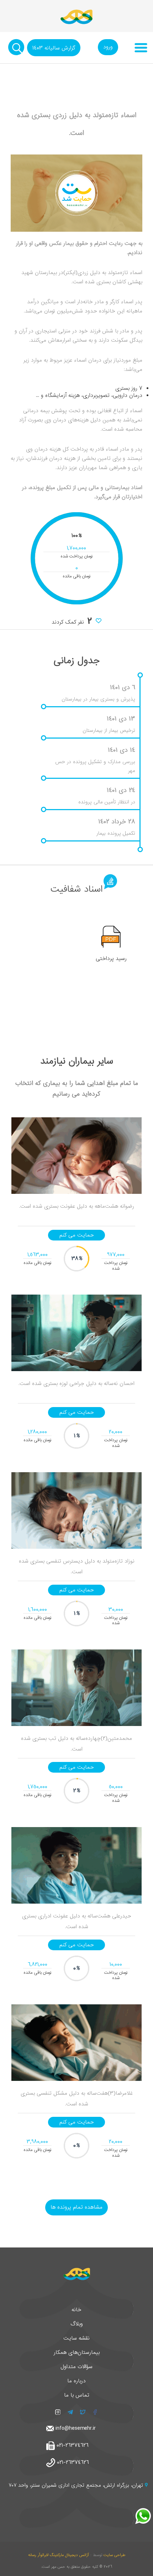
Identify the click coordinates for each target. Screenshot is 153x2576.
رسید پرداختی (111, 959)
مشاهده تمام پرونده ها (76, 2207)
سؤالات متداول (76, 2367)
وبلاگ (77, 2324)
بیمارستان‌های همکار (77, 2352)
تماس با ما (77, 2395)
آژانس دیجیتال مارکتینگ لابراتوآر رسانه (59, 2555)
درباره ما (76, 2381)
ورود (108, 47)
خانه (76, 2310)
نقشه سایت (76, 2338)
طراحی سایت (114, 2555)
